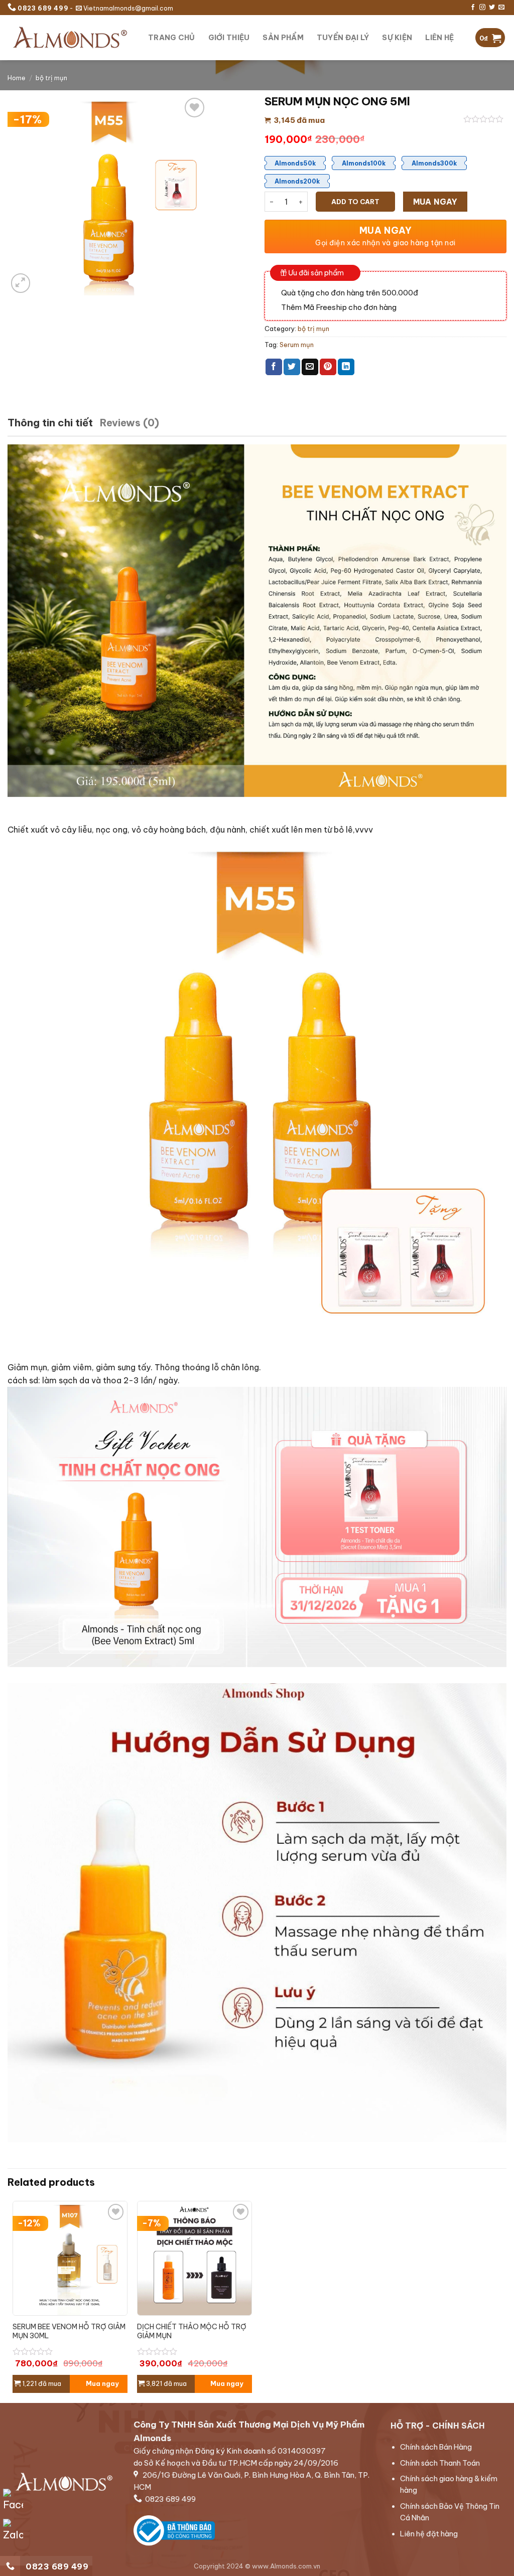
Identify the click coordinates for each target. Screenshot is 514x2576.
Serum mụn (297, 345)
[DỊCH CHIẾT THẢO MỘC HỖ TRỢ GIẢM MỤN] (195, 2258)
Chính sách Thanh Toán (440, 2463)
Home (17, 78)
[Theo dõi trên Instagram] (482, 8)
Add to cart (355, 202)
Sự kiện (397, 38)
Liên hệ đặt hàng (429, 2534)
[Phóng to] (21, 283)
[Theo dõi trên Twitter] (492, 8)
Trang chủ (172, 38)
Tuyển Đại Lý (343, 38)
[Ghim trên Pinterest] (328, 367)
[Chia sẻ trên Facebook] (274, 367)
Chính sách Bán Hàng (436, 2447)
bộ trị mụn (51, 78)
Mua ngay (435, 202)
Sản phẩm (283, 38)
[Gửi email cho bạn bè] (310, 367)
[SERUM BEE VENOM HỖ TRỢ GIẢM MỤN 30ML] (70, 2258)
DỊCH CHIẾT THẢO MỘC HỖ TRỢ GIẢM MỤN (192, 2331)
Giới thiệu (229, 38)
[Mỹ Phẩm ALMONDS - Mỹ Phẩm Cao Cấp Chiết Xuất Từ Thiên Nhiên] (70, 37)
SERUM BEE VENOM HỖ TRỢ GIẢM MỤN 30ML (69, 2331)
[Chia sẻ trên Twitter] (292, 367)
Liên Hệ (439, 38)
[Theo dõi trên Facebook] (473, 8)
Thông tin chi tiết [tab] (50, 423)
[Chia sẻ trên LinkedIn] (346, 367)
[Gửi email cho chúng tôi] (501, 8)
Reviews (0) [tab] (130, 423)
